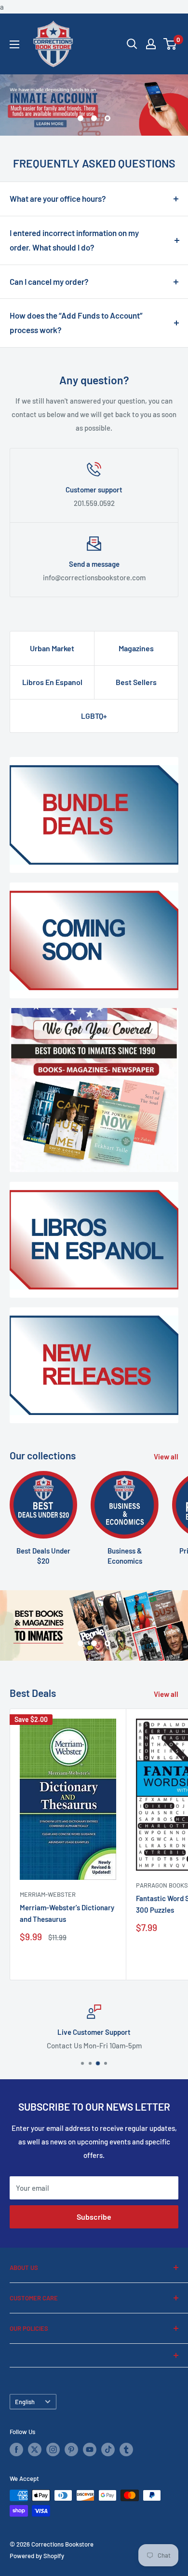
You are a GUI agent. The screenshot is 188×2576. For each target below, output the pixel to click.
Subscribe (94, 2217)
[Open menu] (14, 44)
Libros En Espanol (52, 682)
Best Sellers (136, 682)
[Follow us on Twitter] (35, 2450)
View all (166, 1456)
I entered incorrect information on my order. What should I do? (74, 240)
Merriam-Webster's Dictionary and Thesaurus (67, 1913)
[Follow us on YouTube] (90, 2450)
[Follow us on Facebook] (16, 2450)
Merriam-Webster (48, 1894)
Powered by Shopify (37, 2556)
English (25, 2402)
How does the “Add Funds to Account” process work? (76, 322)
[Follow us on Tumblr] (126, 2450)
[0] (170, 44)
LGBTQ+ (94, 716)
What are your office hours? (58, 198)
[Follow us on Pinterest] (71, 2450)
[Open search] (132, 44)
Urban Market (52, 648)
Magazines (136, 648)
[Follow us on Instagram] (53, 2450)
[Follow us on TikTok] (108, 2450)
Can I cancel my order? (49, 281)
